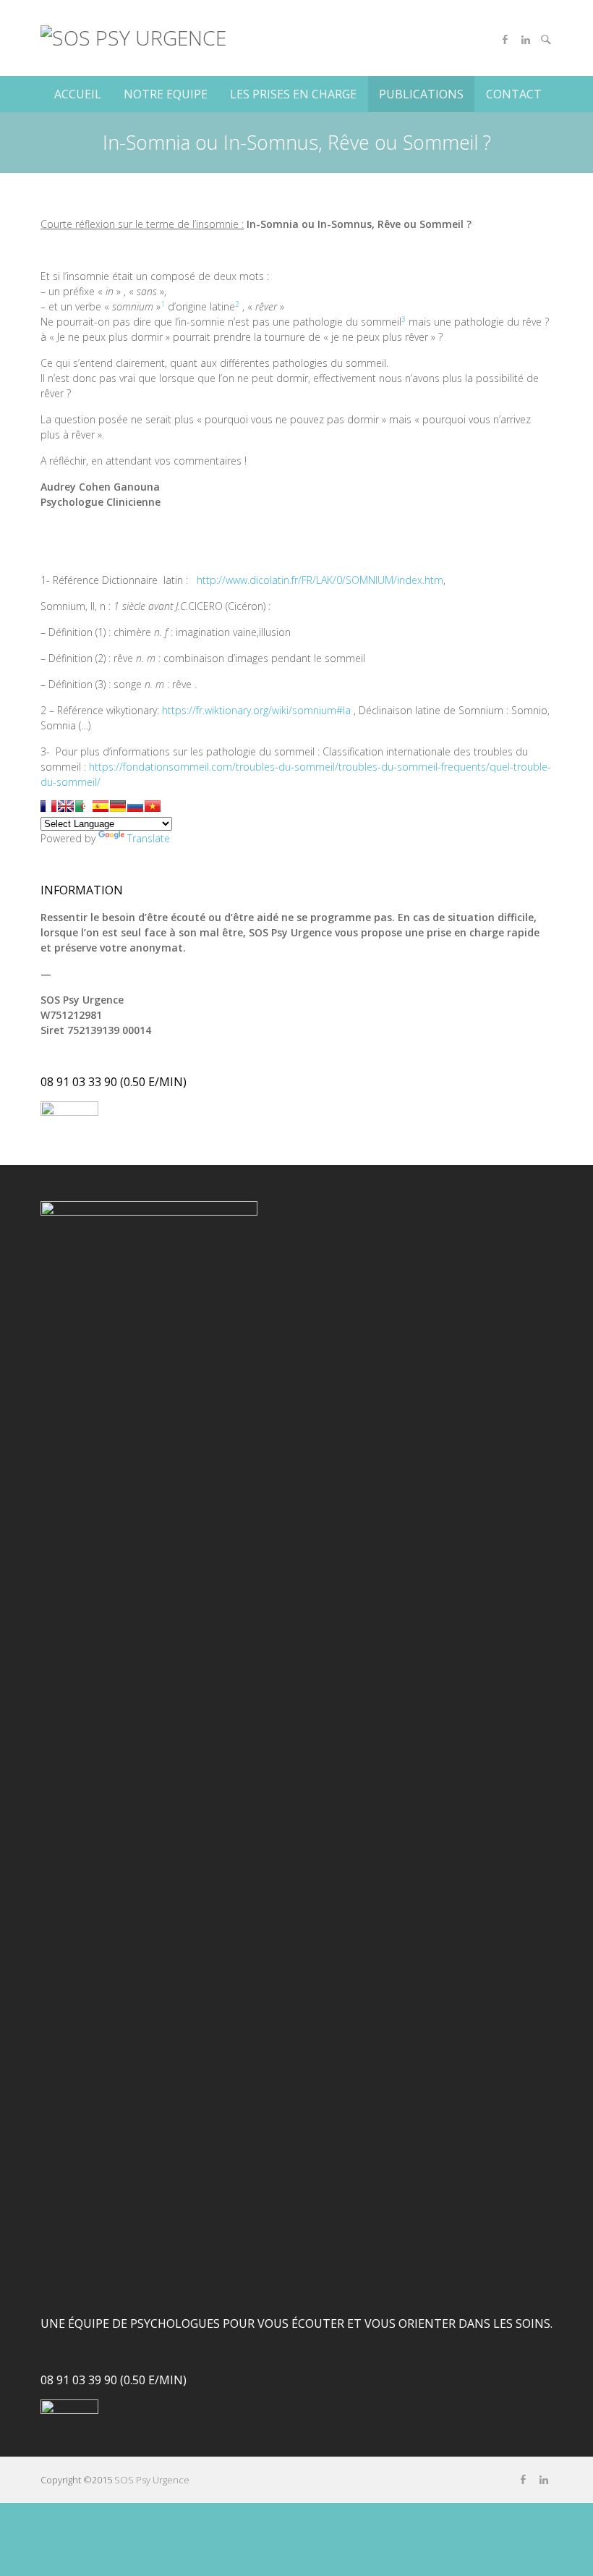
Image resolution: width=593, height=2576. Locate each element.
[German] (118, 806)
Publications (421, 94)
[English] (66, 806)
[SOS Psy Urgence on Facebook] (505, 40)
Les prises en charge (293, 94)
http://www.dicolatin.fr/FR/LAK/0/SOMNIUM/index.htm (320, 580)
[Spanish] (101, 806)
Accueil (78, 94)
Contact (514, 94)
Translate (149, 838)
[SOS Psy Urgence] (133, 38)
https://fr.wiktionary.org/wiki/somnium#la (256, 710)
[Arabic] (83, 806)
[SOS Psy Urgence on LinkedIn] (526, 40)
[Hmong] (153, 806)
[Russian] (135, 806)
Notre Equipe (166, 94)
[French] (48, 806)
